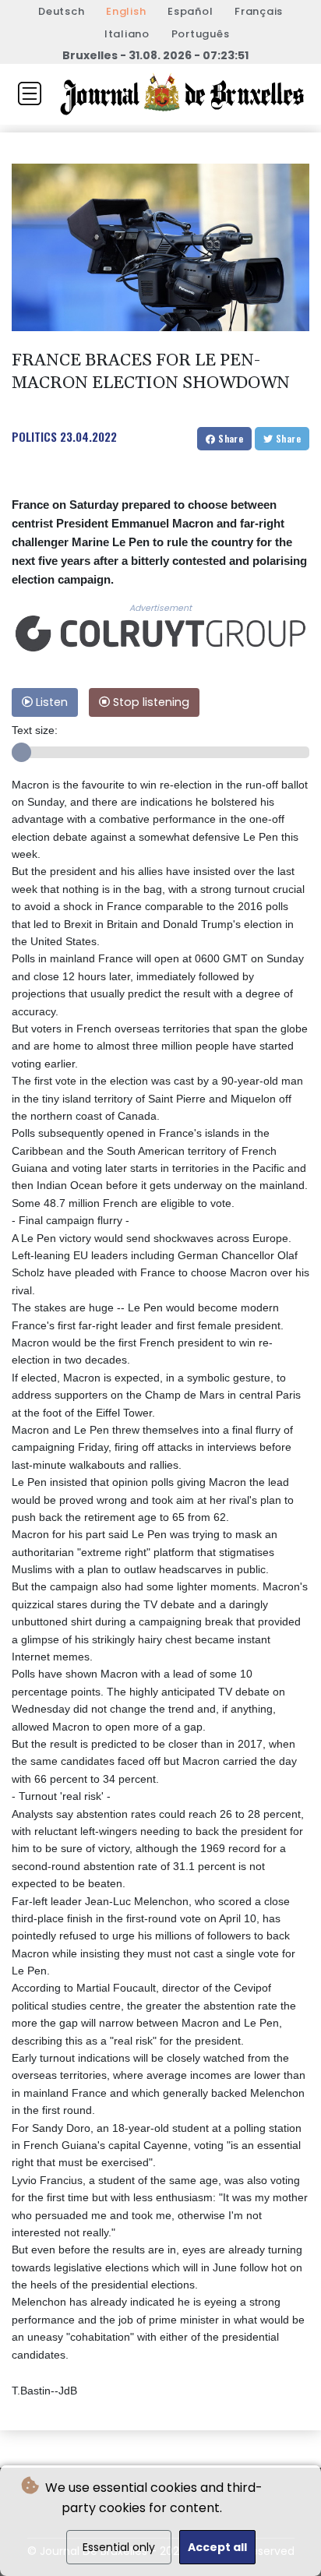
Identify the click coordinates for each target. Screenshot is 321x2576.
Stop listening (150, 702)
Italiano (127, 34)
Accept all (217, 2547)
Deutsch (61, 11)
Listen (50, 702)
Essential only (119, 2547)
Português (201, 34)
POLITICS (34, 436)
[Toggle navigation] (30, 94)
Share (229, 438)
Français (259, 11)
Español (190, 11)
